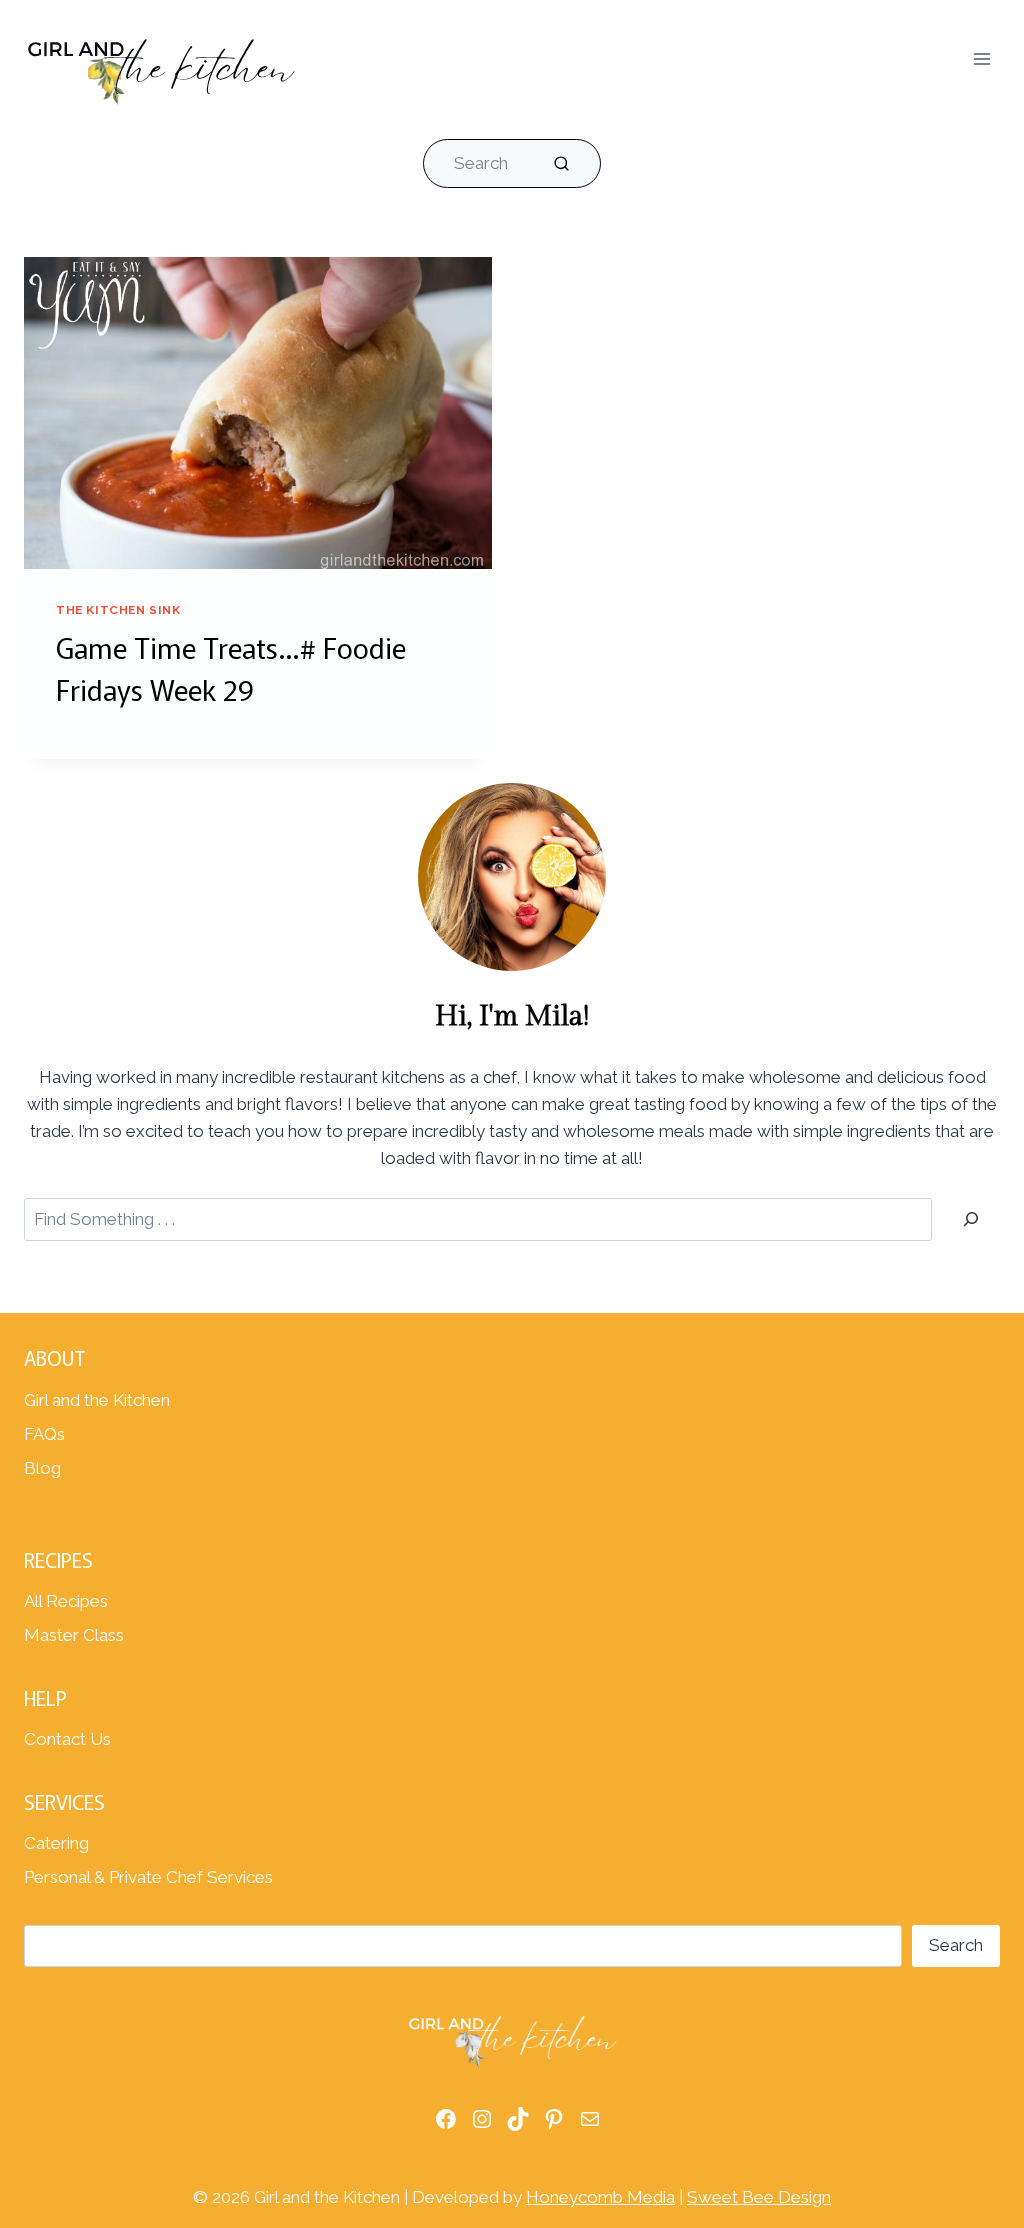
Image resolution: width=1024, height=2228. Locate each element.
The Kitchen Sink (118, 610)
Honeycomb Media (600, 2197)
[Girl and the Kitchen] (160, 66)
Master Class (74, 1635)
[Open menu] (981, 58)
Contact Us (67, 1739)
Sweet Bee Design (759, 2197)
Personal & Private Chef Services (148, 1877)
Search (956, 1945)
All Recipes (66, 1601)
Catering (56, 1843)
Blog (42, 1468)
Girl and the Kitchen (97, 1400)
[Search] (971, 1219)
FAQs (44, 1434)
